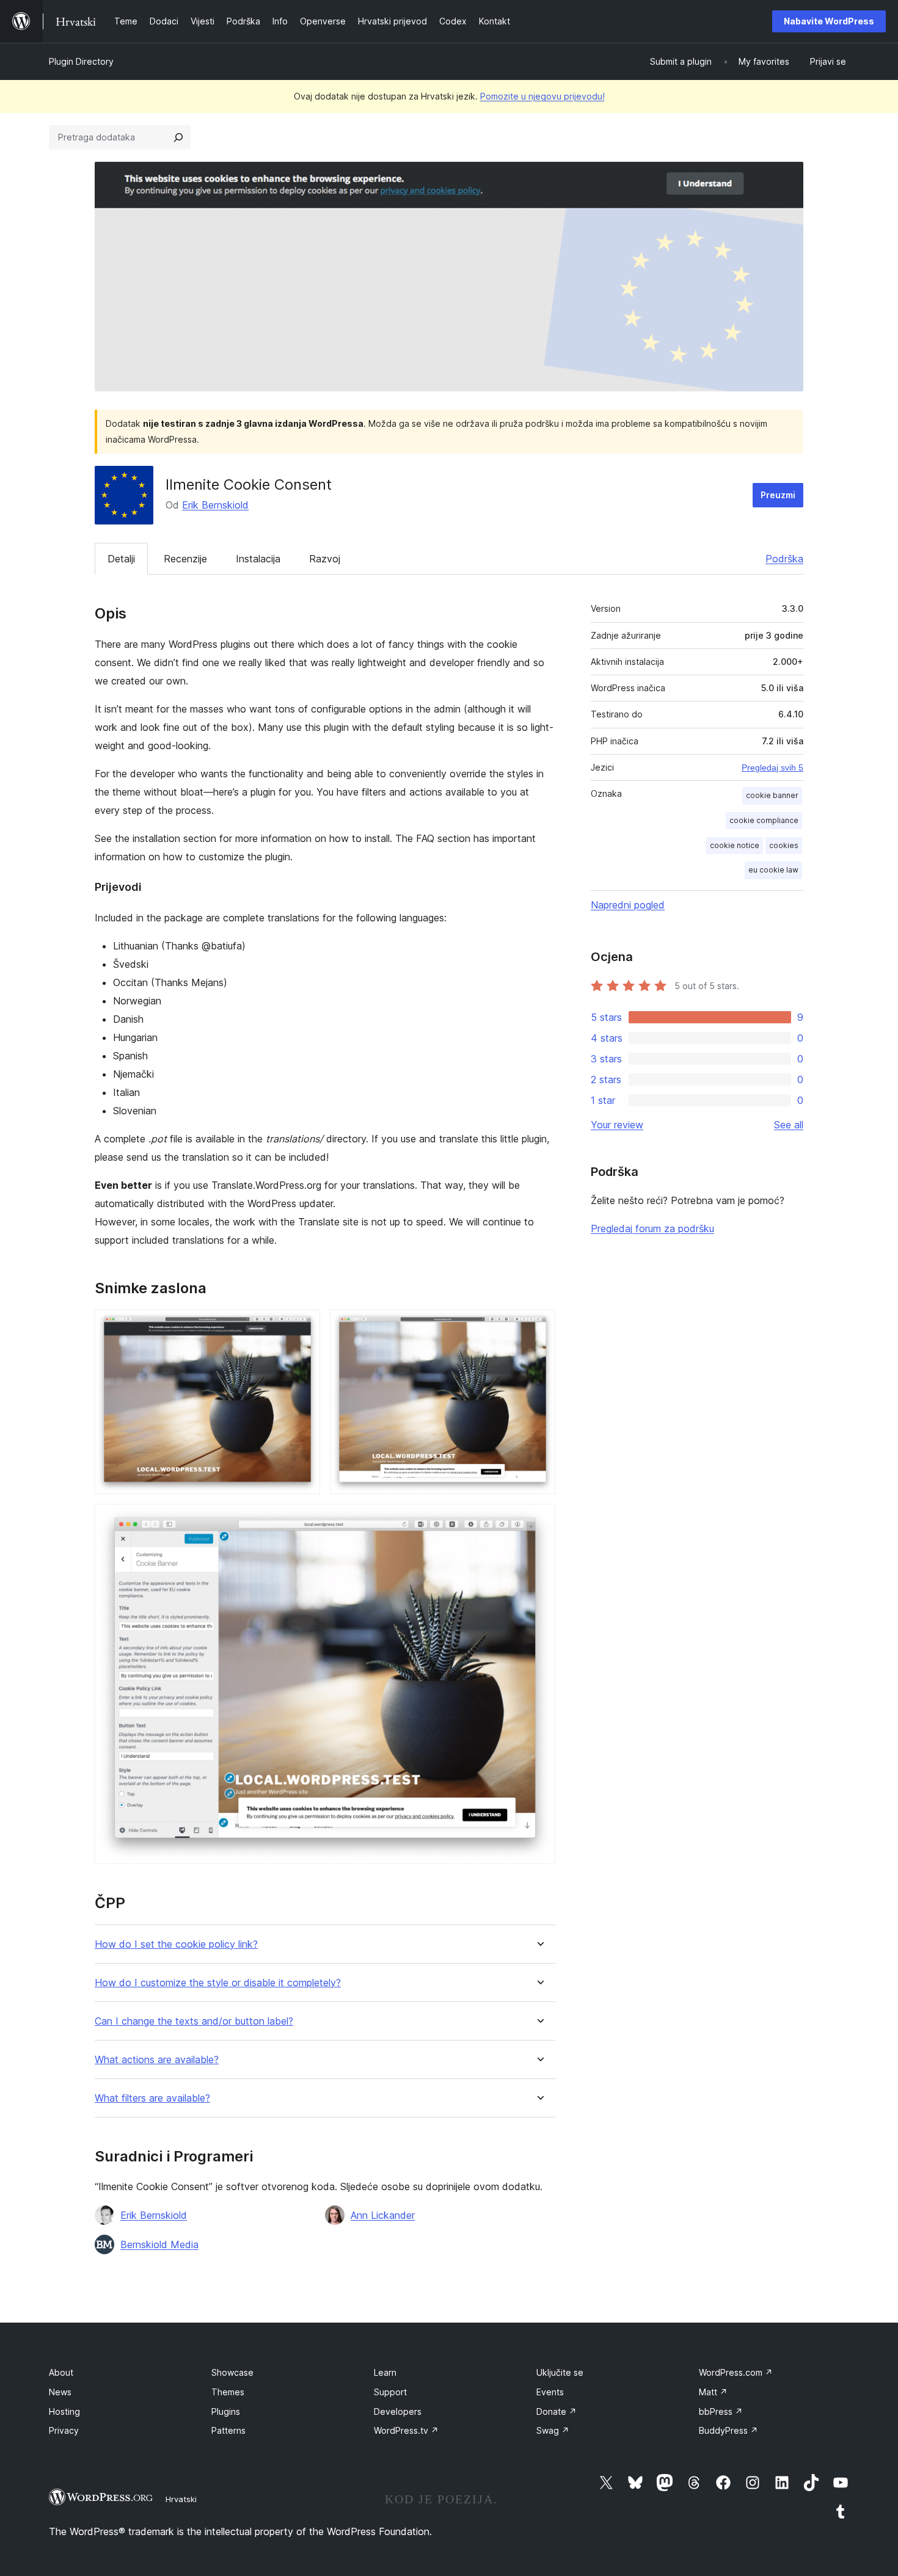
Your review (617, 1125)
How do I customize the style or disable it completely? (218, 1983)
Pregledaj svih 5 (772, 767)
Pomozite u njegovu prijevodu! (542, 96)
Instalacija (258, 559)
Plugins (226, 2411)
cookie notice (735, 845)
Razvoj (325, 559)
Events (550, 2392)
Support (390, 2392)
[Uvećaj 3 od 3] (539, 1520)
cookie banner (772, 795)
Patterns (228, 2430)
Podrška (784, 559)
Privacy (64, 2430)
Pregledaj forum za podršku (652, 1228)
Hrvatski (181, 2499)
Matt (713, 2392)
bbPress (721, 2411)
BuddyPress (728, 2430)
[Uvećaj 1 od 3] (304, 1326)
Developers (398, 2411)
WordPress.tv (406, 2430)
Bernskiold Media (159, 2244)
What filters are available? (152, 2098)
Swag (553, 2430)
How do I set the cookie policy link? (176, 1944)
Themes (228, 2392)
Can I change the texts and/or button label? (194, 2021)
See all (789, 1125)
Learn (385, 2372)
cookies (784, 845)
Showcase (232, 2372)
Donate (557, 2411)
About (61, 2372)
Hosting (64, 2411)
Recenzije (185, 559)
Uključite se (560, 2372)
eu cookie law (773, 870)
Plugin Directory (81, 61)
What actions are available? (157, 2060)
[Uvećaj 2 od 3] (539, 1326)
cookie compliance (764, 820)
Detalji (121, 559)
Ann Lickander (383, 2215)
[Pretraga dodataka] (178, 137)
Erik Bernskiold (215, 505)
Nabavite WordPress (829, 21)
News (60, 2392)
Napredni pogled (628, 905)
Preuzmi (778, 495)
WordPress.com (736, 2372)
